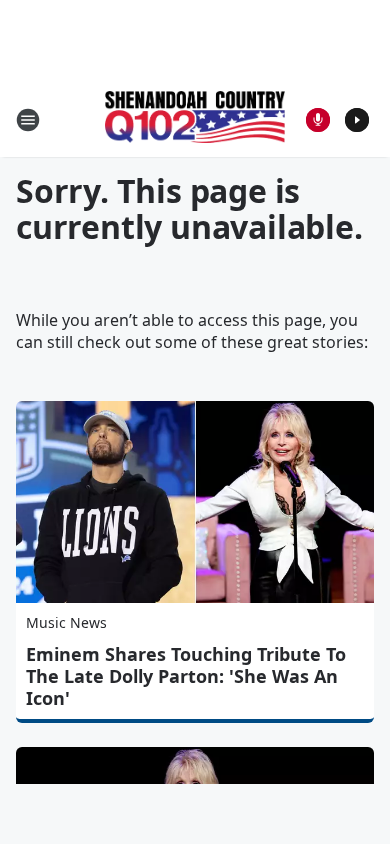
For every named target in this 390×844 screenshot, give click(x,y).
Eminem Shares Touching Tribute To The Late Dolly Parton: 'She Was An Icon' (186, 676)
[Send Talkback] (318, 120)
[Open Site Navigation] (28, 120)
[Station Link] (195, 119)
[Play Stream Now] (357, 120)
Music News (66, 622)
